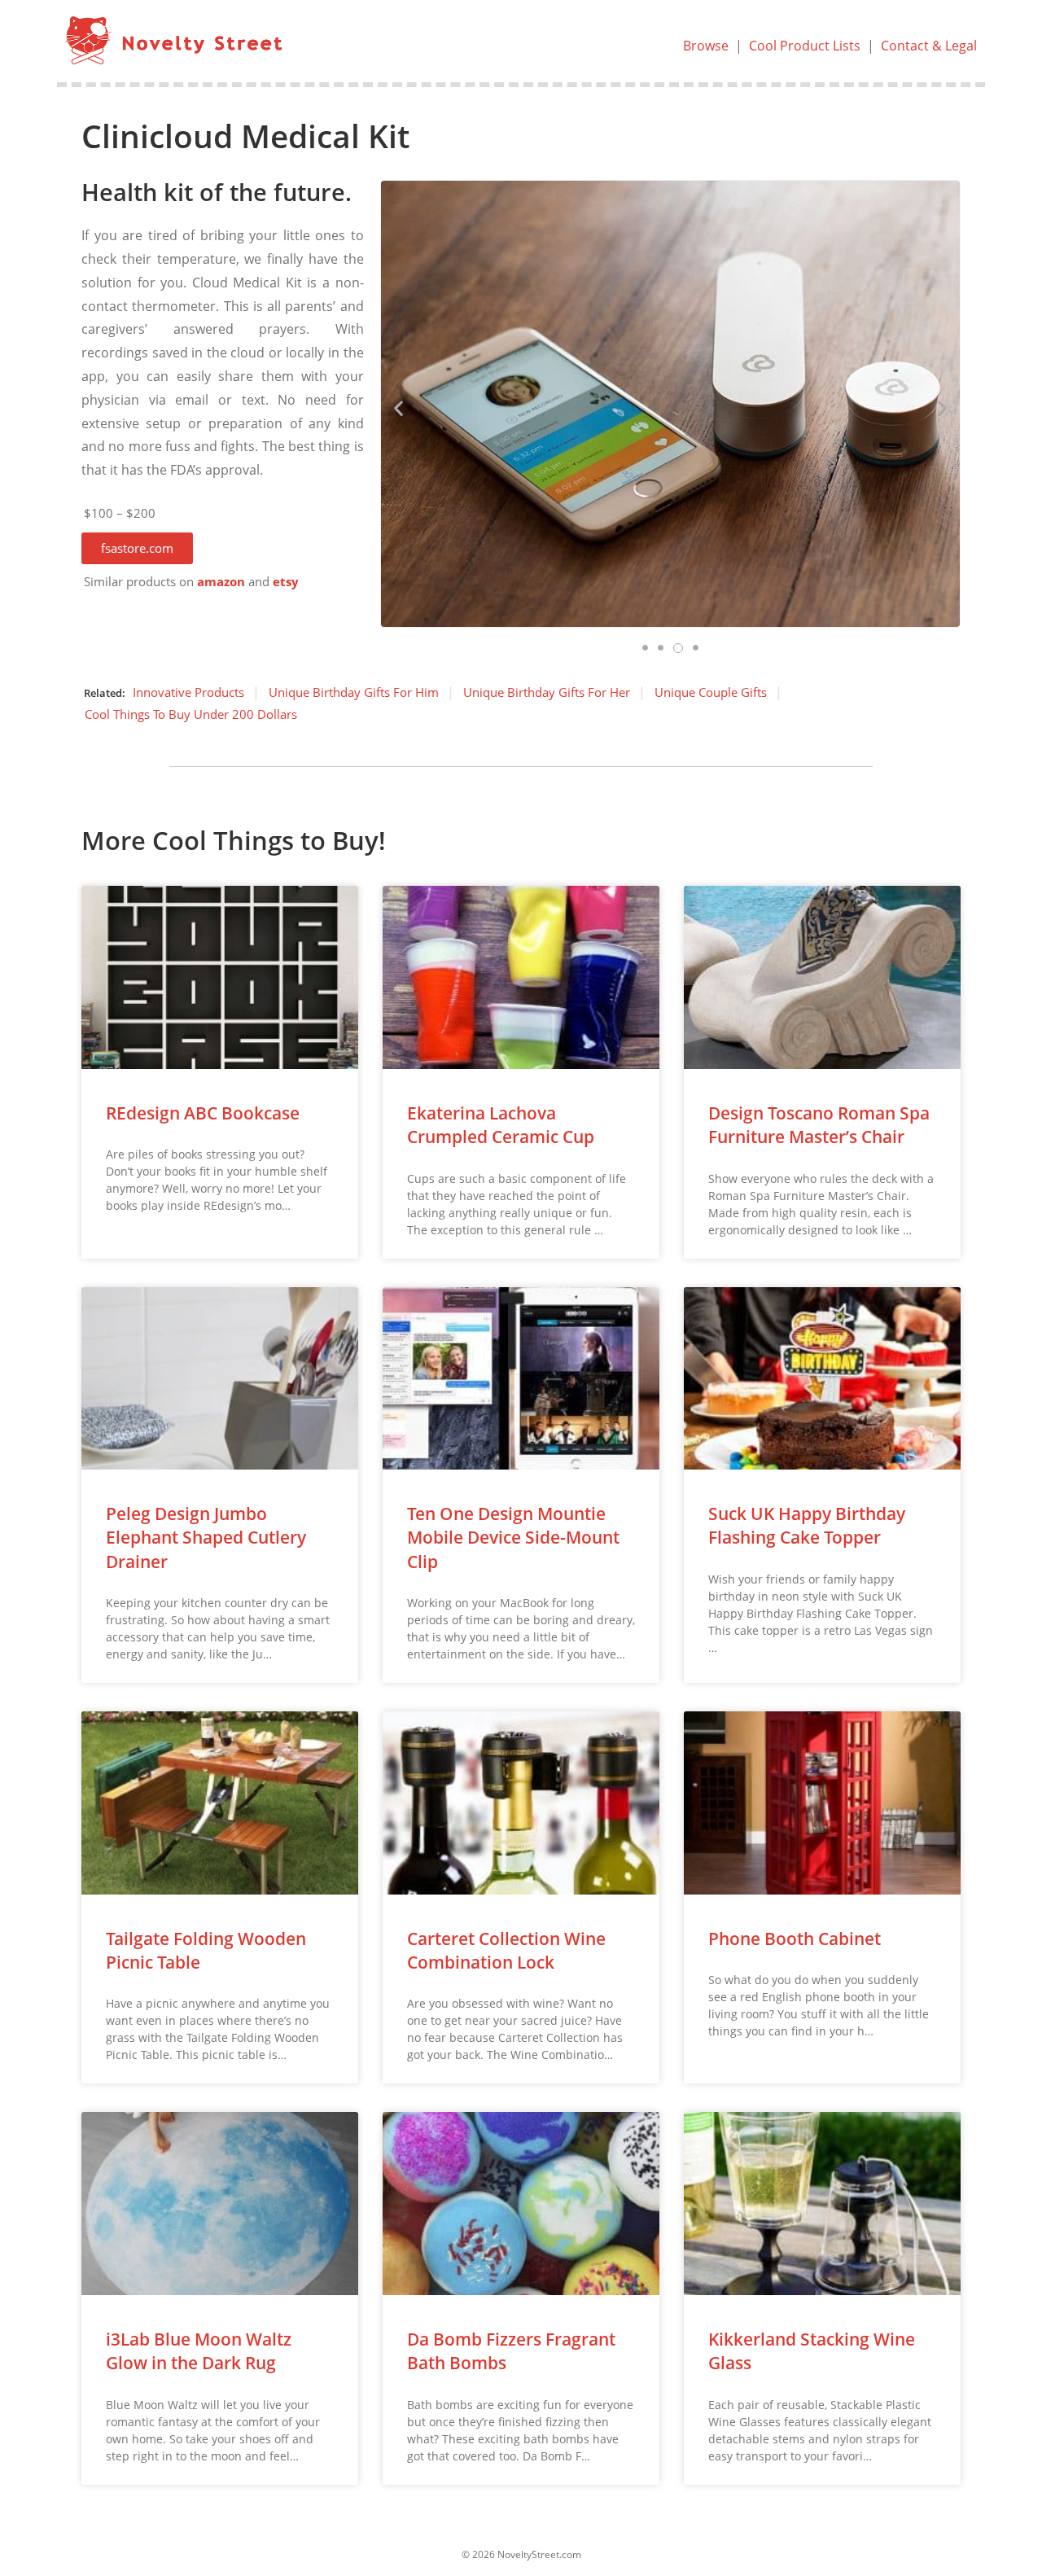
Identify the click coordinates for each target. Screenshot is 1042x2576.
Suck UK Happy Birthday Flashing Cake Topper (807, 1525)
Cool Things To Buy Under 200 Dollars (191, 714)
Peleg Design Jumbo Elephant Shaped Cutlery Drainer (206, 1538)
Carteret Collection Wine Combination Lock (506, 1950)
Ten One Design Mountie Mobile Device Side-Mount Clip (513, 1538)
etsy (286, 582)
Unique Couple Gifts (711, 692)
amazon (221, 582)
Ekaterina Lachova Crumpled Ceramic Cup (501, 1125)
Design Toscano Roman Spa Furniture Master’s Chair (819, 1125)
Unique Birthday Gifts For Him (354, 692)
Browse (706, 46)
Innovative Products (188, 692)
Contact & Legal (929, 46)
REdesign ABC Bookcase (203, 1113)
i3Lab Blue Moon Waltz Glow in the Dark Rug (199, 2351)
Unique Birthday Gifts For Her (547, 692)
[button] (137, 548)
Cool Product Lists (805, 46)
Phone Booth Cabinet (795, 1939)
